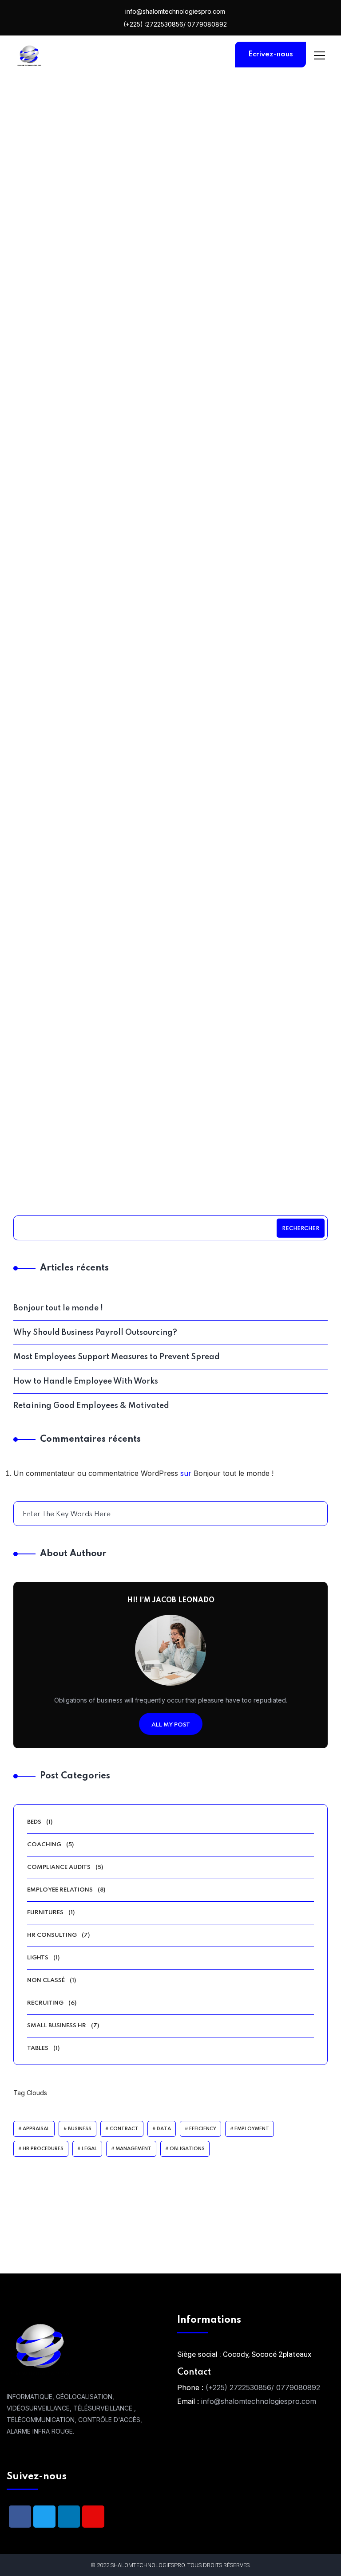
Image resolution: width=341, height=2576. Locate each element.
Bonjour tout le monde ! (58, 1308)
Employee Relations (96, 853)
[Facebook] (20, 2517)
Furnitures (45, 1913)
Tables (38, 2048)
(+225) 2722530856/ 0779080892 (263, 2387)
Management (133, 2149)
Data (164, 2129)
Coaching (253, 344)
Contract (124, 2129)
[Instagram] (93, 2517)
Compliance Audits (96, 606)
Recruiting (45, 2003)
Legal (89, 2149)
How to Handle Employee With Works (86, 1381)
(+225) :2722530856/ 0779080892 (174, 24)
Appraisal (36, 2129)
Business (80, 2129)
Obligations (187, 2149)
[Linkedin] (69, 2517)
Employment (252, 2129)
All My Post (171, 1725)
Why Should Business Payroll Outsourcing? (95, 1333)
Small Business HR (57, 2026)
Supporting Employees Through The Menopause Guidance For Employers (249, 892)
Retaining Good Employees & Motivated (249, 376)
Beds (34, 1822)
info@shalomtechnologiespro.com (174, 11)
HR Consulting (96, 344)
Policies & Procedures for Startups (92, 1154)
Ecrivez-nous (271, 54)
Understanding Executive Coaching (92, 631)
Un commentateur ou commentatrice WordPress (96, 1473)
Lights (38, 1958)
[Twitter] (44, 2517)
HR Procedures (43, 2149)
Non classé (46, 1980)
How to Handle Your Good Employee (249, 631)
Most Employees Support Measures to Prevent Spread (92, 376)
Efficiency (203, 2129)
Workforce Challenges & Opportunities (92, 878)
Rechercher (301, 1229)
